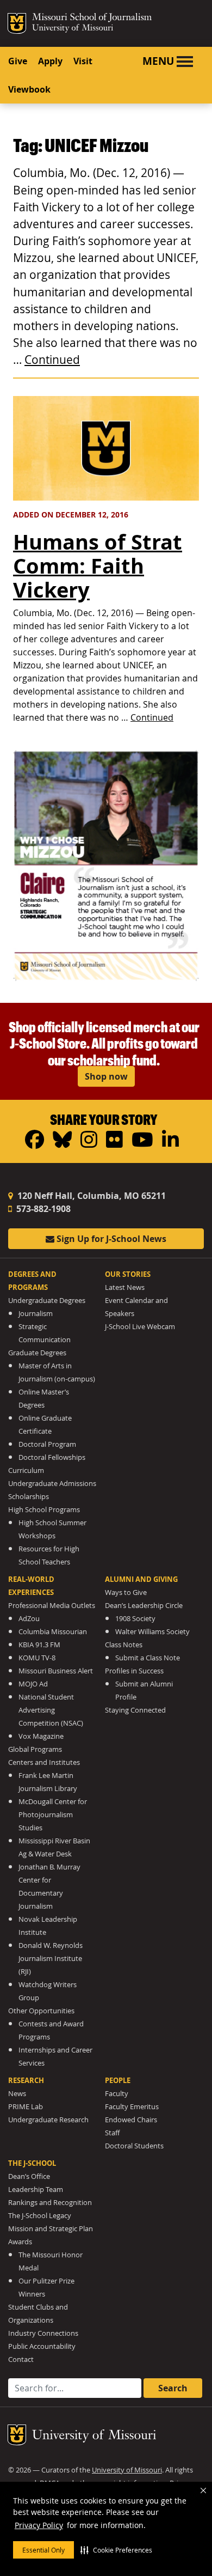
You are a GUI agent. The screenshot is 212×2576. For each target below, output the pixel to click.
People (118, 2080)
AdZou (29, 1619)
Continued (52, 360)
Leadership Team (36, 2190)
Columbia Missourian (53, 1632)
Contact (21, 2359)
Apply (50, 61)
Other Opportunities (41, 2011)
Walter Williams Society (152, 1632)
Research (26, 2080)
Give (18, 61)
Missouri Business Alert (56, 1671)
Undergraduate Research (48, 2120)
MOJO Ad (33, 1684)
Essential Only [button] (43, 2550)
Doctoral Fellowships (52, 1457)
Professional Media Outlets (52, 1606)
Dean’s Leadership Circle (144, 1606)
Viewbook (29, 89)
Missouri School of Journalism (92, 19)
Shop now (106, 1076)
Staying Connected (135, 1710)
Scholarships (29, 1497)
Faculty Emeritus (132, 2107)
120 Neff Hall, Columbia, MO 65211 (91, 1196)
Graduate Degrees (37, 1353)
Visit (83, 61)
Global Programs (35, 1749)
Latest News (125, 1287)
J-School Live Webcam (140, 1327)
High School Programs (44, 1510)
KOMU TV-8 (37, 1658)
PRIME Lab (26, 2107)
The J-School (32, 2163)
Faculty (117, 2094)
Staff (112, 2133)
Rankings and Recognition (50, 2203)
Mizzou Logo (17, 23)
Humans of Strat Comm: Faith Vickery (98, 566)
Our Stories (128, 1274)
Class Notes (124, 1645)
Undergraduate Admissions (52, 1484)
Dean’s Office (29, 2176)
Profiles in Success (134, 1671)
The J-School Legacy (40, 2216)
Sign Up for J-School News (110, 1239)
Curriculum (26, 1470)
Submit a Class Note (148, 1658)
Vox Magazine (41, 1736)
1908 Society (135, 1619)
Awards (20, 2242)
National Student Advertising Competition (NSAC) (51, 1710)
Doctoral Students (134, 2146)
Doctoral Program (47, 1444)
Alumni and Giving (141, 1579)
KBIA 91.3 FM (39, 1645)
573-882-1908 (42, 1209)
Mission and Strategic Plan (51, 2229)
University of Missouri (73, 29)
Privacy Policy (39, 2525)
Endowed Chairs (131, 2120)
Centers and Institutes (44, 1762)
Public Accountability (42, 2346)
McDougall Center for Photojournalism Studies (53, 1815)
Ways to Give (126, 1593)
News (17, 2094)
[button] (116, 2550)
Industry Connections (43, 2333)
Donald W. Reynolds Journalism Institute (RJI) (51, 1959)
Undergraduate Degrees (47, 1301)
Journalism (36, 1314)
